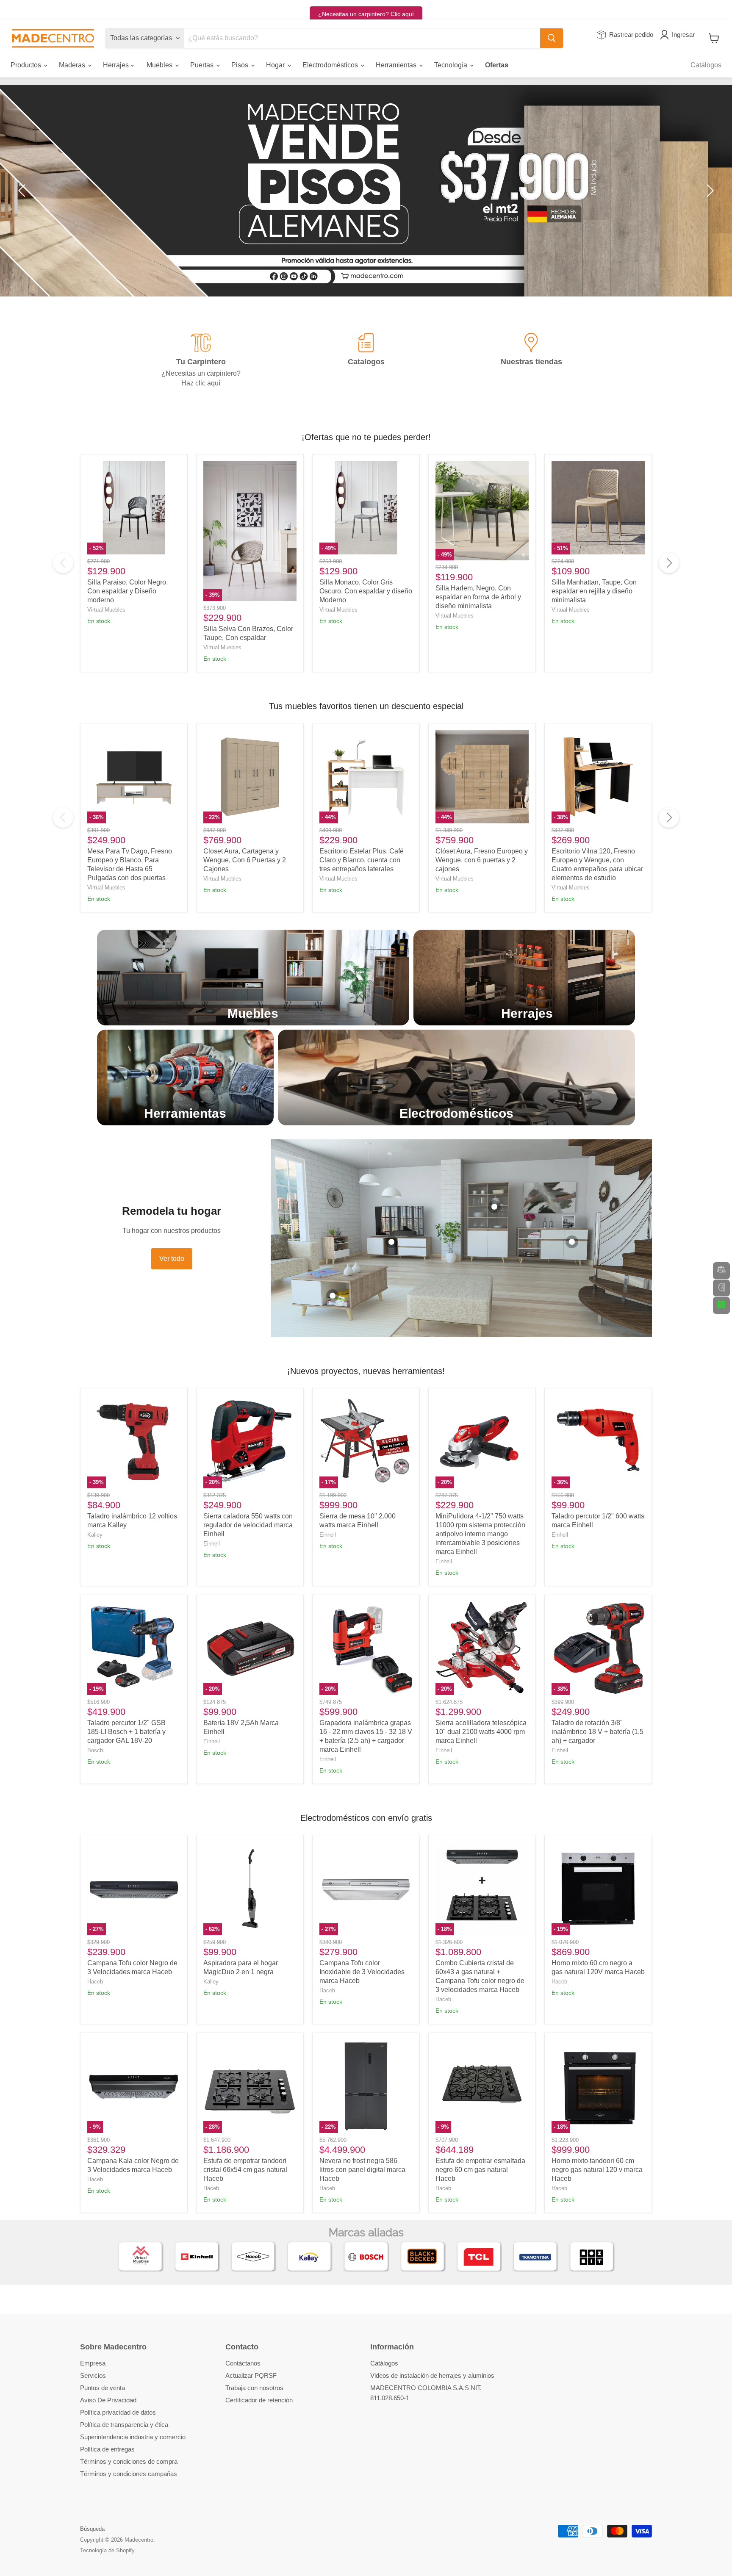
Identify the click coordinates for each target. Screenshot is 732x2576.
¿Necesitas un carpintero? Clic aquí (366, 14)
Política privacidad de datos (118, 2412)
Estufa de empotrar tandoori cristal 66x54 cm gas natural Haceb (245, 2170)
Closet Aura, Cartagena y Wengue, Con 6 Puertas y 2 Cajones (245, 860)
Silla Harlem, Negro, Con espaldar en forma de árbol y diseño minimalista (478, 597)
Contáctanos (243, 2363)
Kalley (95, 1535)
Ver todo (172, 1259)
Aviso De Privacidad (108, 2400)
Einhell (212, 1544)
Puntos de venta (103, 2388)
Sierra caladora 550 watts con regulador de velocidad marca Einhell (248, 1525)
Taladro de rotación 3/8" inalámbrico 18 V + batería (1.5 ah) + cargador (598, 1732)
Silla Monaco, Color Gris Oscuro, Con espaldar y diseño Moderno (366, 591)
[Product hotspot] (333, 1296)
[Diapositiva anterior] (23, 191)
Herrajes (117, 65)
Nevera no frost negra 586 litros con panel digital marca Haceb (362, 2170)
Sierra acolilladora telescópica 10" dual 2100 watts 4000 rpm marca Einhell (481, 1732)
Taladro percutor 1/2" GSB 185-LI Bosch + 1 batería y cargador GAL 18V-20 (126, 1732)
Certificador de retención (259, 2400)
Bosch (95, 1750)
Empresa (93, 2363)
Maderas (73, 65)
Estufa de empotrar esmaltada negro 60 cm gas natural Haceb (480, 2170)
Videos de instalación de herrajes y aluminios (432, 2375)
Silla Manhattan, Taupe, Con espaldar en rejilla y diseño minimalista (594, 591)
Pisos (241, 65)
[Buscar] (552, 38)
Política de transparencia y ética (124, 2425)
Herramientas (397, 65)
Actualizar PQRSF (251, 2375)
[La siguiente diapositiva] (709, 191)
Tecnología (452, 65)
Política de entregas (107, 2449)
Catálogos (706, 65)
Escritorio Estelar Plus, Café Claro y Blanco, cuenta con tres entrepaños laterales (362, 860)
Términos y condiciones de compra (129, 2461)
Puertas (203, 65)
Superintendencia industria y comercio (133, 2437)
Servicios (93, 2375)
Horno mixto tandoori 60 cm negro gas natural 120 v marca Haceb (597, 2170)
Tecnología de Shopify (107, 2550)
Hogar (276, 65)
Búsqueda (92, 2529)
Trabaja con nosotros (254, 2388)
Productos (27, 65)
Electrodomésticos (331, 65)
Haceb (95, 1982)
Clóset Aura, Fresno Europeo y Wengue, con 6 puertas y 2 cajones (482, 860)
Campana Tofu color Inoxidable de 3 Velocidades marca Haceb (362, 1972)
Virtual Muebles (106, 610)
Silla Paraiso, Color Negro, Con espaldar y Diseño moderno (128, 591)
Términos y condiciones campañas (129, 2474)
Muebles (160, 65)
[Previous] (63, 563)
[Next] (669, 563)
